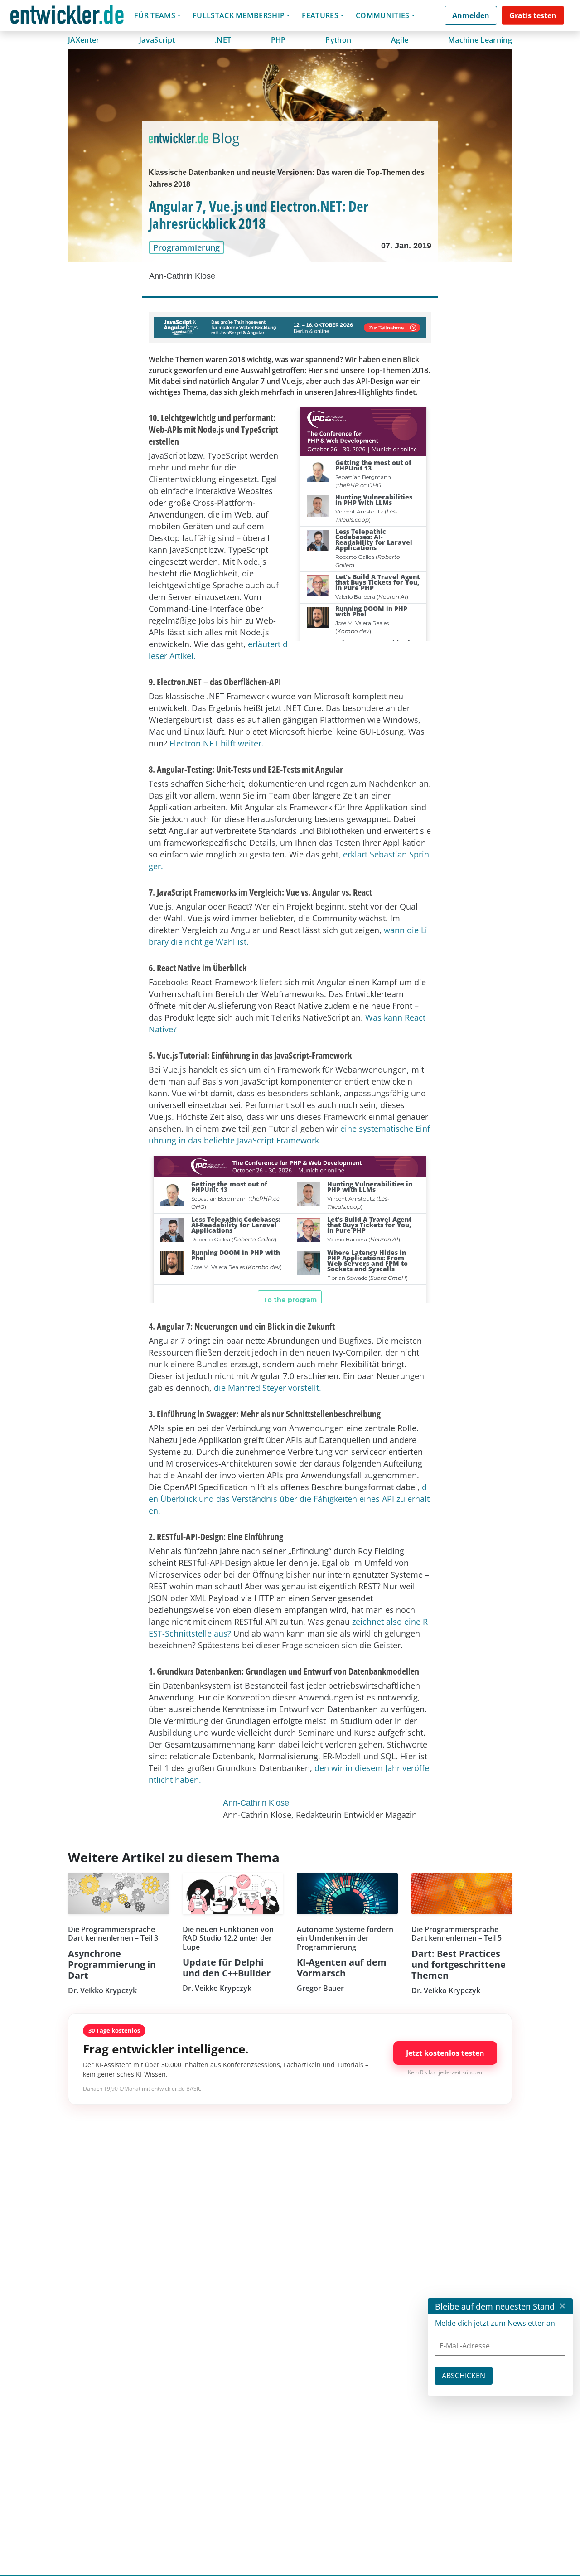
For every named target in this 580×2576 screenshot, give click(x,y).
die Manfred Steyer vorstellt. (268, 1388)
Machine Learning (480, 40)
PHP (278, 40)
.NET (223, 40)
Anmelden (471, 15)
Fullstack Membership (239, 15)
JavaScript (157, 40)
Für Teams (155, 15)
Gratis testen (533, 15)
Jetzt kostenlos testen (445, 2053)
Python (338, 40)
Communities (383, 15)
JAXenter (84, 40)
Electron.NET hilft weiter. (217, 743)
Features (320, 15)
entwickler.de (67, 17)
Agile (400, 40)
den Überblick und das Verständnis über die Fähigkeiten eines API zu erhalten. (289, 1499)
